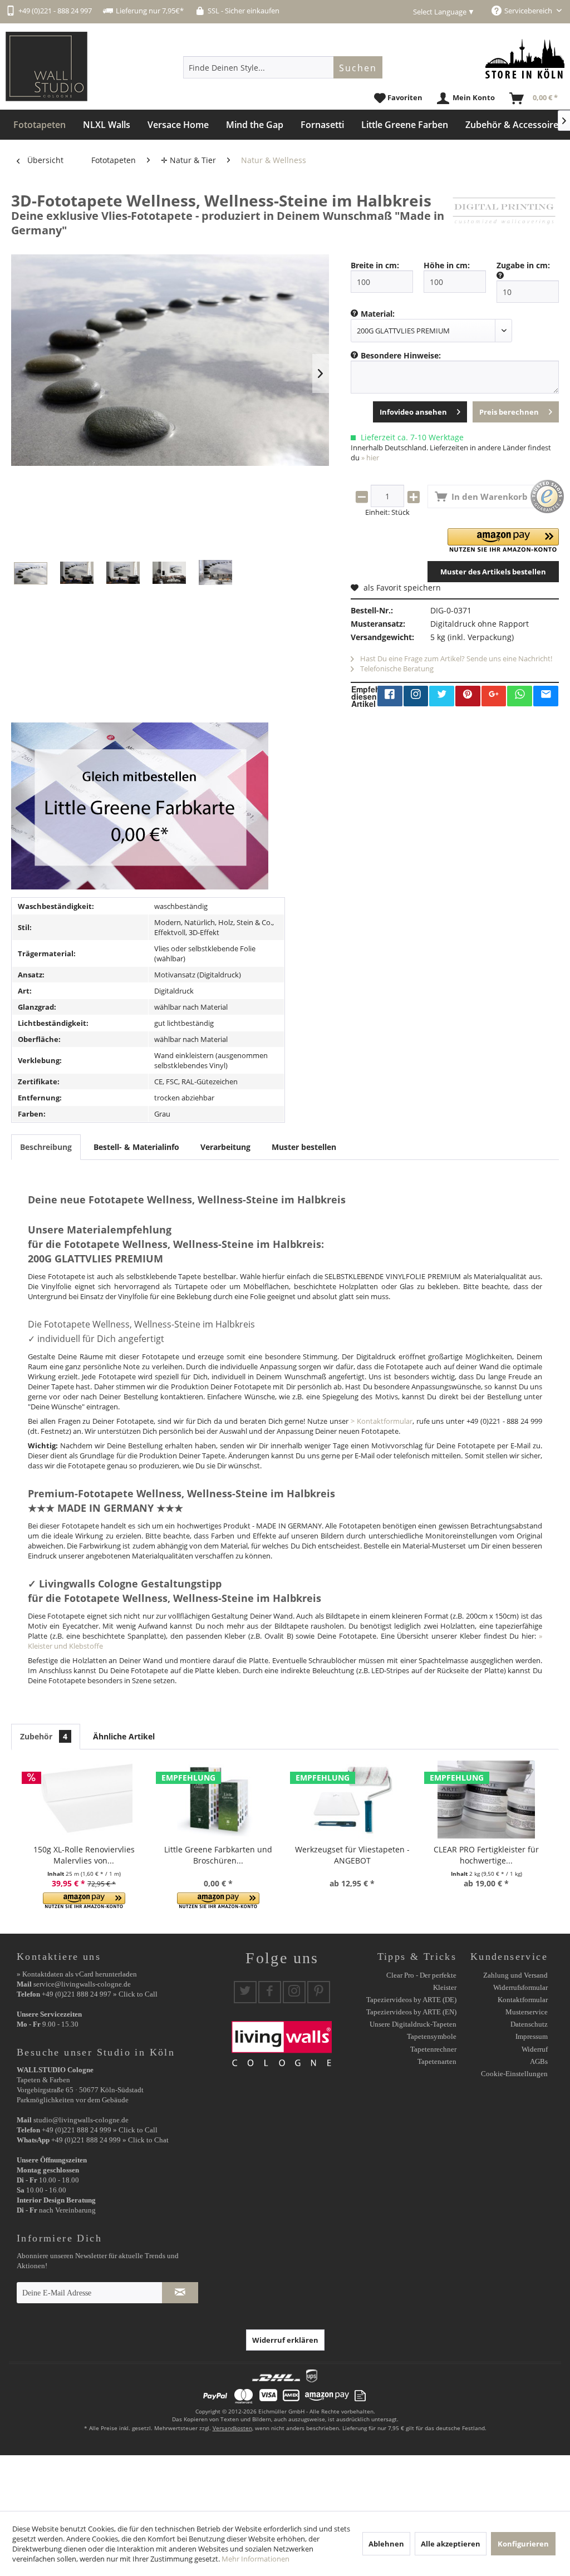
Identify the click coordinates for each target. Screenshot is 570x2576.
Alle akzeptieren (451, 2544)
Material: (378, 314)
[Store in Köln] (525, 59)
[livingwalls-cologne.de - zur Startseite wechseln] (46, 67)
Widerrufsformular (520, 1987)
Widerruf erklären (285, 2340)
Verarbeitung (225, 1147)
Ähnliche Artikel (124, 1736)
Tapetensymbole (432, 2036)
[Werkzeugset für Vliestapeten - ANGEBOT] (352, 1800)
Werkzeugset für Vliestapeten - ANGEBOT (352, 1855)
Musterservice (527, 2012)
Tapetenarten (437, 2061)
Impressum (532, 2036)
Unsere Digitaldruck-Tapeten (413, 2024)
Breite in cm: (375, 265)
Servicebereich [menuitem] (529, 11)
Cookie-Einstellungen (514, 2074)
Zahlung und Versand (515, 1975)
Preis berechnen (509, 412)
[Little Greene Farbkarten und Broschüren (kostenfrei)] (218, 1800)
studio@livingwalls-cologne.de (81, 2120)
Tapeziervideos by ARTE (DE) (411, 2000)
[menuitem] (283, 67)
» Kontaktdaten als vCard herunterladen (77, 1974)
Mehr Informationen (255, 2559)
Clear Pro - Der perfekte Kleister (421, 1981)
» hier (370, 458)
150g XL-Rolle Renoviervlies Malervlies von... (84, 1855)
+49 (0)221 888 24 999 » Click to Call (100, 2130)
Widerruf (535, 2049)
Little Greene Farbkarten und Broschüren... (218, 1855)
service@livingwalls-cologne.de (82, 1984)
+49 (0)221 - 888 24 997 (55, 11)
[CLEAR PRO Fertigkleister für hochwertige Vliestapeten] (486, 1800)
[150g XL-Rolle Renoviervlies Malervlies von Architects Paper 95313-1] (84, 1800)
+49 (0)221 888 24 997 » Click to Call (100, 1994)
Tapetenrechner (433, 2049)
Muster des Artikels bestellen (493, 572)
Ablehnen (386, 2544)
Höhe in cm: (447, 265)
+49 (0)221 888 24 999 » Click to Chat (110, 2140)
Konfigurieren (523, 2544)
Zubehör (44, 1736)
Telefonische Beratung (396, 668)
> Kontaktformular (382, 1421)
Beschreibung (46, 1147)
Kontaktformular (523, 2000)
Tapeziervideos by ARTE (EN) (411, 2012)
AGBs (539, 2061)
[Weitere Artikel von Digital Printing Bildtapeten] (504, 212)
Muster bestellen (304, 1147)
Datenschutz (529, 2024)
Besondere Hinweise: (401, 355)
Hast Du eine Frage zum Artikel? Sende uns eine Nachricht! (455, 658)
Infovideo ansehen (413, 412)
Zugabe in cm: (523, 265)
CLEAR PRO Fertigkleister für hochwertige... (486, 1855)
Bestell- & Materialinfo (136, 1147)
